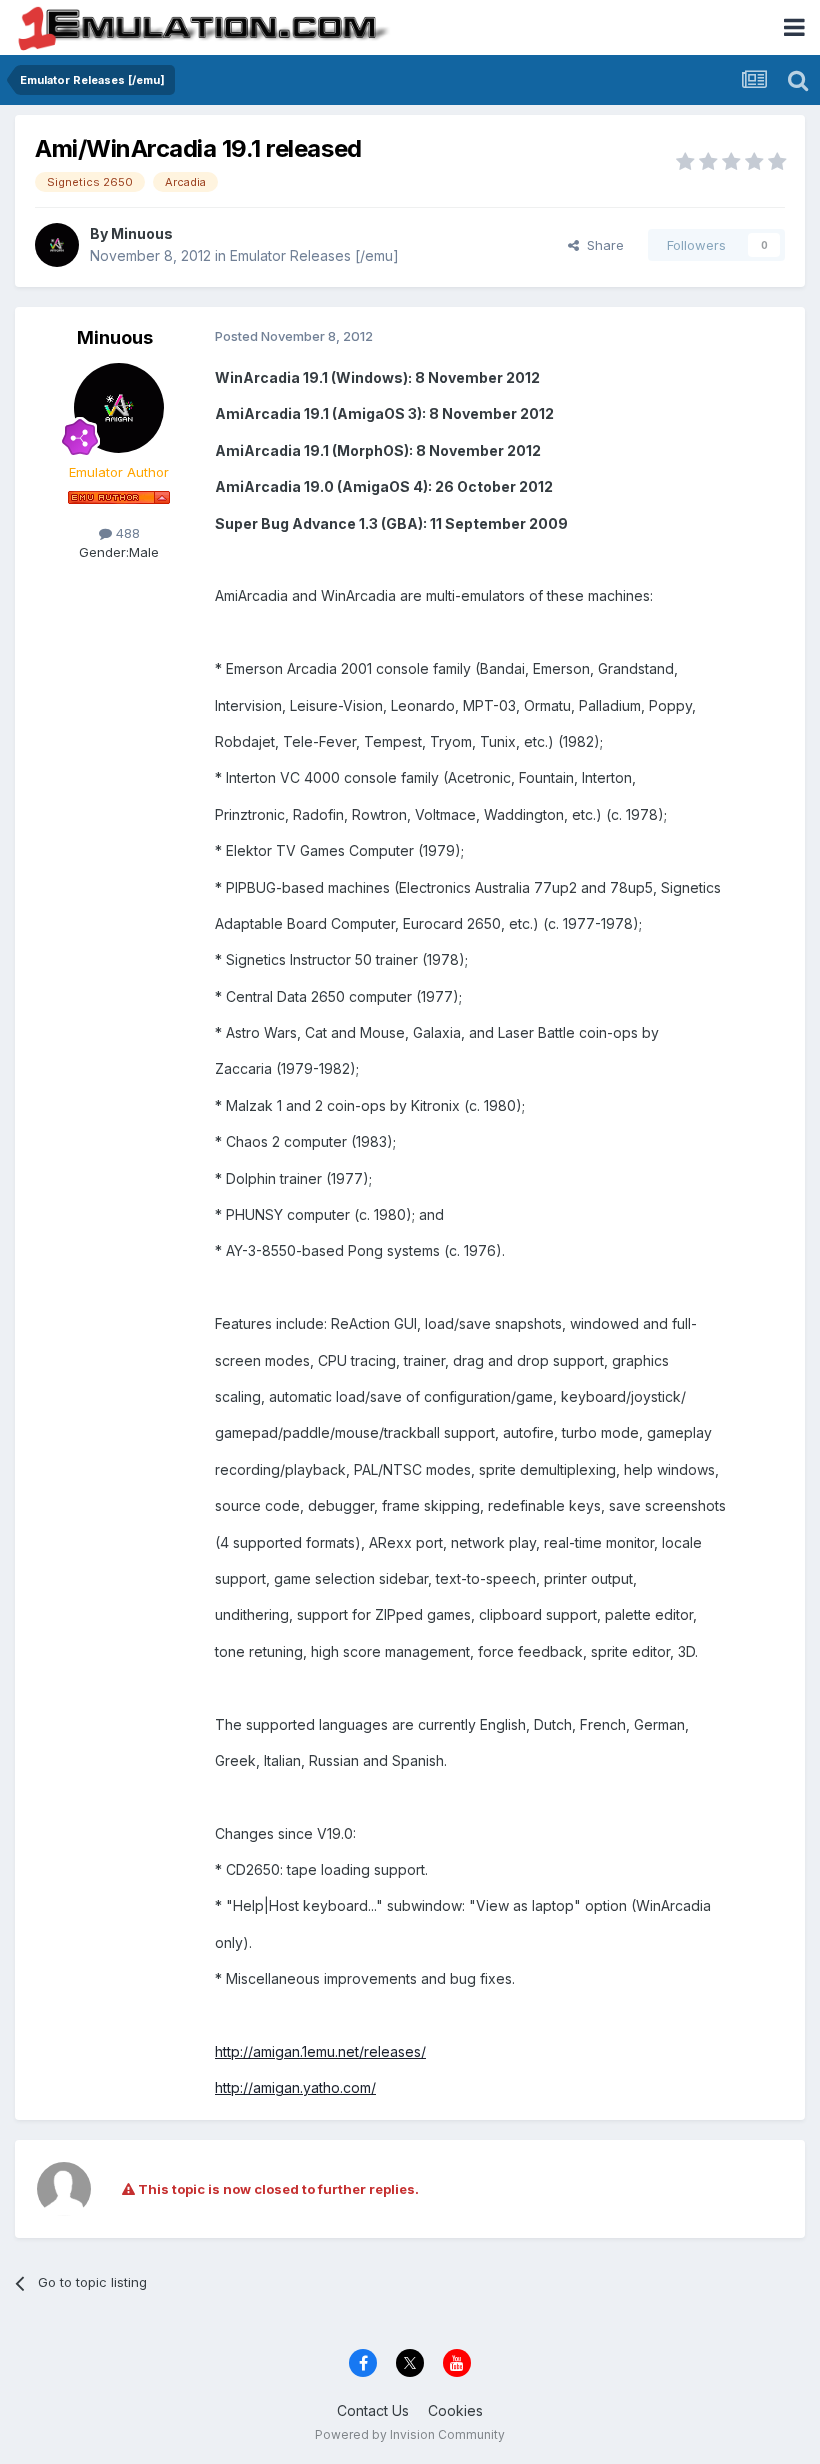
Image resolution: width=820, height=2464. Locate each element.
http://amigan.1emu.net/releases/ (320, 2051)
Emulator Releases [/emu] (314, 255)
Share (601, 245)
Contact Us (373, 2410)
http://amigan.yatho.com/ (295, 2087)
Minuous (142, 233)
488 (126, 533)
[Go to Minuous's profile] (57, 245)
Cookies (455, 2410)
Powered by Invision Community (410, 2434)
